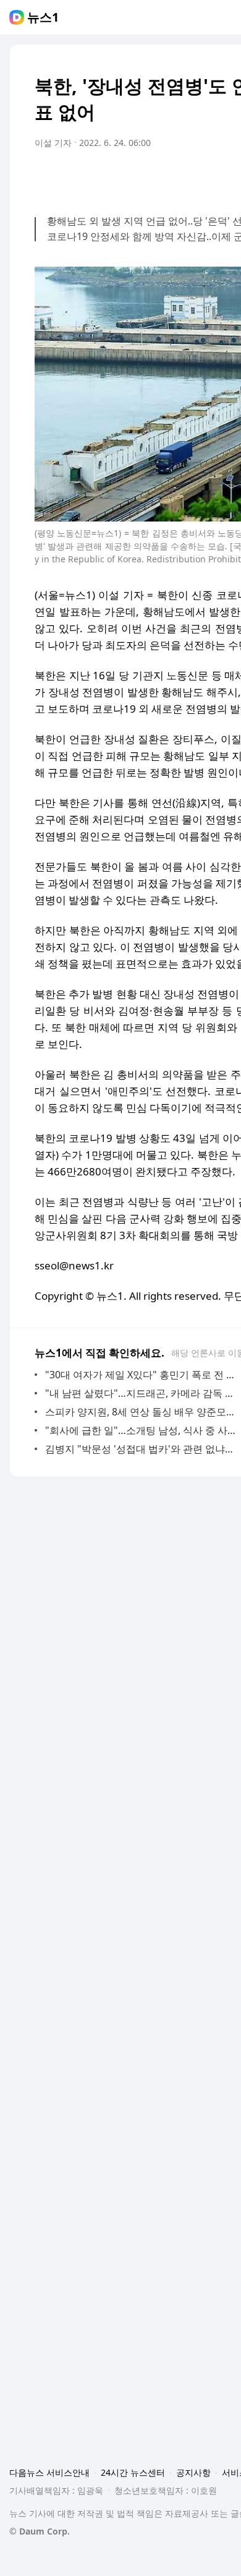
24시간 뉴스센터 (133, 2472)
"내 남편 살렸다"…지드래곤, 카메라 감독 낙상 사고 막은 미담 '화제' (142, 1393)
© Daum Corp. (40, 2531)
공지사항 (193, 2472)
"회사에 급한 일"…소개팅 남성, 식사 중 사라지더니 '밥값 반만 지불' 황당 (142, 1430)
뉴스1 (43, 17)
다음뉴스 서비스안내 (49, 2472)
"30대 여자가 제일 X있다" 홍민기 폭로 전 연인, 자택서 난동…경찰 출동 (142, 1375)
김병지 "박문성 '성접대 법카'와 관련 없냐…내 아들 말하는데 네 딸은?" (142, 1449)
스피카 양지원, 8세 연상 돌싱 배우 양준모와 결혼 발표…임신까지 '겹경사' (142, 1412)
